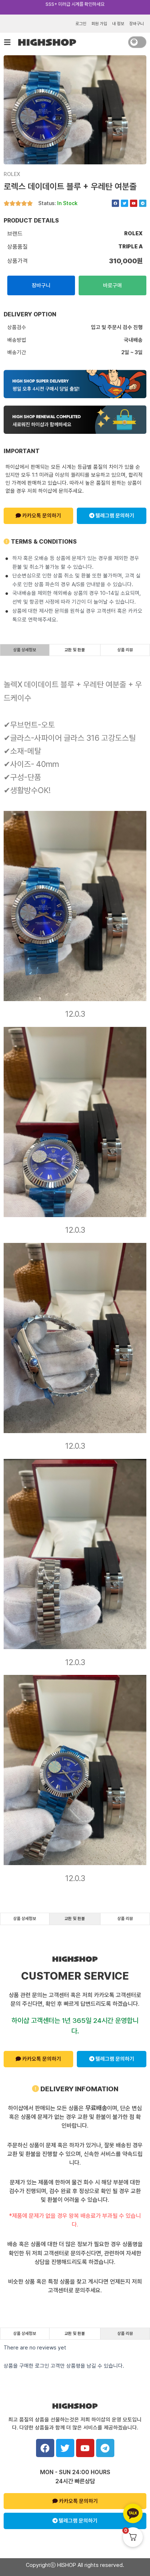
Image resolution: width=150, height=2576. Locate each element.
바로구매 (112, 285)
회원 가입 (99, 24)
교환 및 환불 (75, 650)
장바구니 (137, 24)
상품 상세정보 (25, 650)
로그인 (81, 24)
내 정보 (118, 24)
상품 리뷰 (125, 650)
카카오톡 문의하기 (41, 516)
